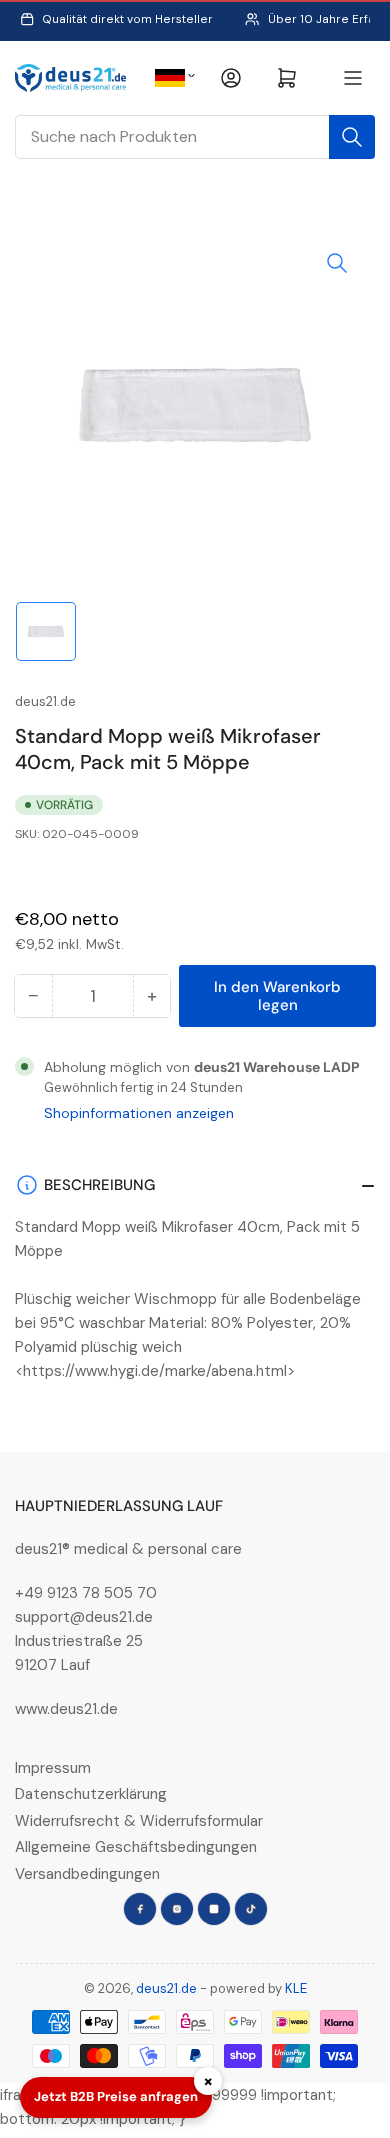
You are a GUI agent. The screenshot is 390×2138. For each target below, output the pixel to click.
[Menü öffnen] (353, 78)
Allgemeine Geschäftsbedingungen (136, 1847)
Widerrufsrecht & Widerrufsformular (139, 1821)
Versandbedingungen (87, 1874)
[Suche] (352, 137)
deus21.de (45, 701)
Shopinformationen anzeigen (139, 1113)
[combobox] (195, 137)
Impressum (53, 1768)
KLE (296, 1988)
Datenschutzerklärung (91, 1794)
